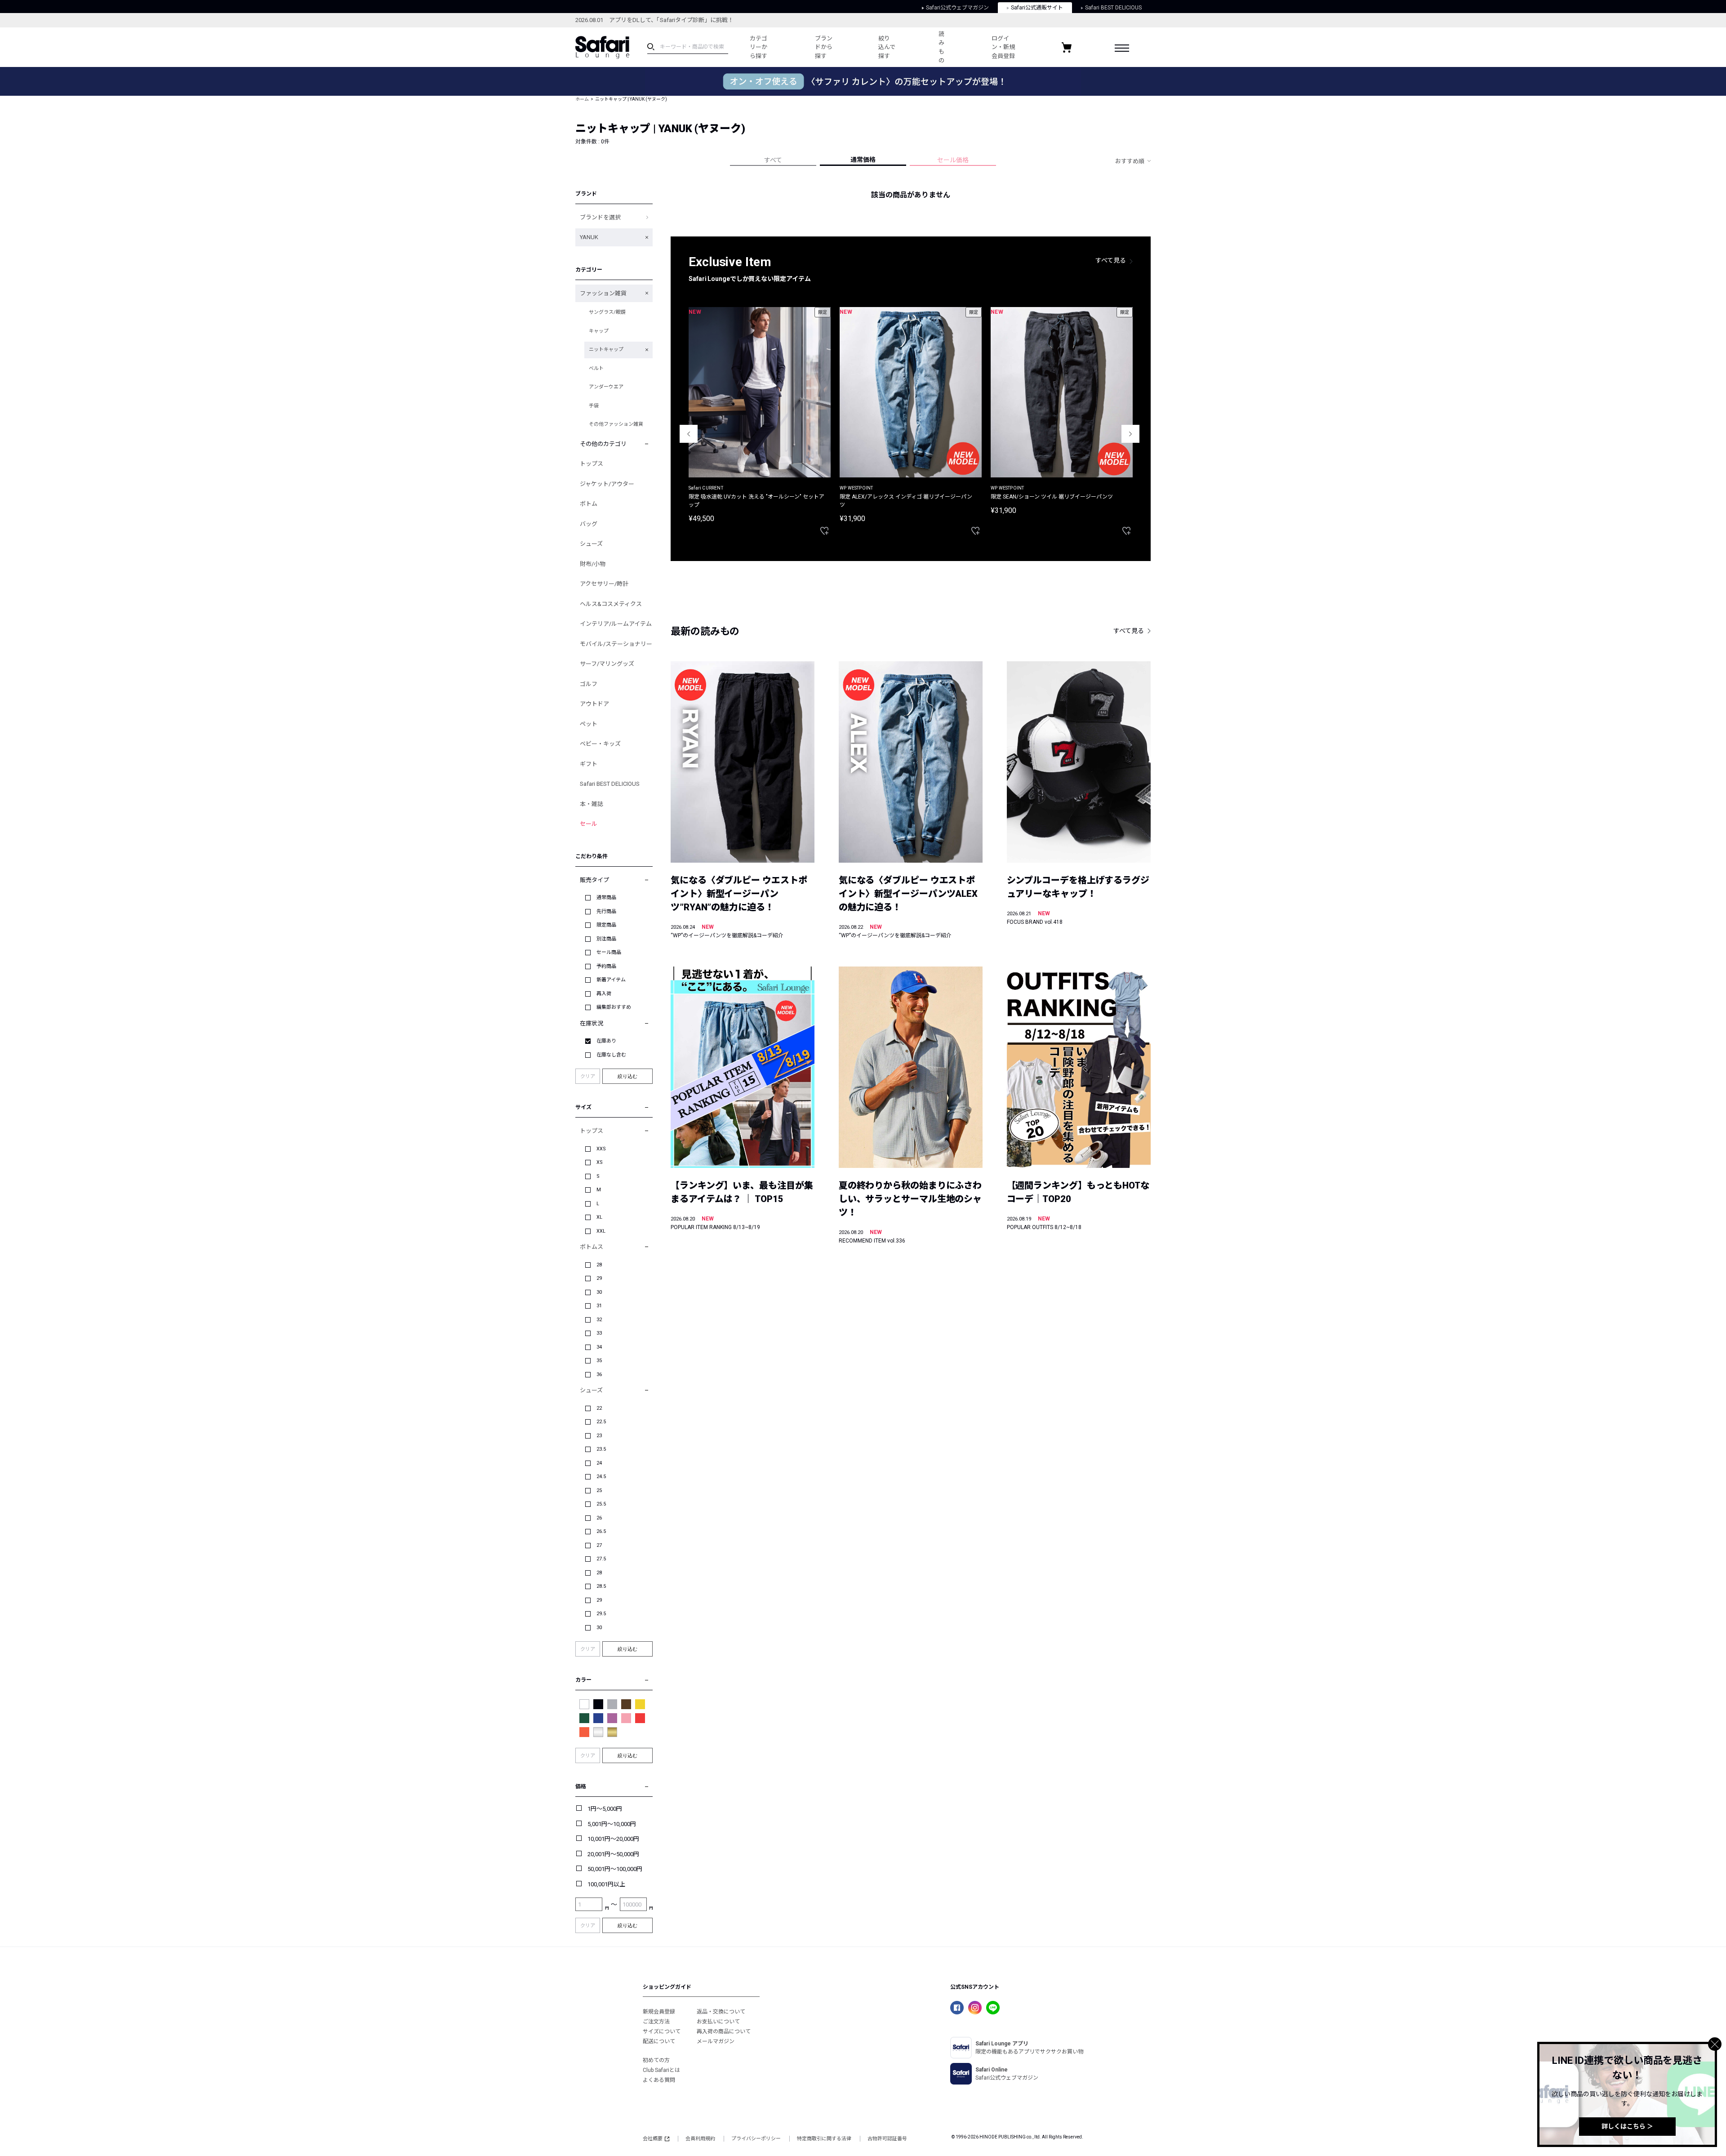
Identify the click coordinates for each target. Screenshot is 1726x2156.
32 (599, 1320)
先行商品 (606, 911)
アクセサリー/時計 (604, 584)
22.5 (601, 1422)
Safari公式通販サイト (1037, 8)
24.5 (601, 1477)
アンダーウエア (606, 387)
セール (589, 824)
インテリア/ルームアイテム (616, 624)
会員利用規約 (700, 2139)
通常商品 (606, 898)
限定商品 (606, 925)
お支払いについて (718, 2022)
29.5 (601, 1614)
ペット (589, 724)
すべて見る (1111, 260)
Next (1130, 434)
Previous (689, 434)
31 (599, 1306)
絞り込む (627, 1076)
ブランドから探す (824, 47)
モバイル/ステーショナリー (616, 644)
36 (599, 1374)
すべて (773, 160)
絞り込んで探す (887, 47)
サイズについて (662, 2031)
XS (600, 1162)
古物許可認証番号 (887, 2139)
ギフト (589, 764)
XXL (601, 1231)
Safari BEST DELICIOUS (1113, 8)
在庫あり (606, 1041)
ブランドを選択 (600, 217)
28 (599, 1265)
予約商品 (606, 966)
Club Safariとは (661, 2070)
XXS (601, 1149)
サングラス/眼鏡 (607, 312)
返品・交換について (721, 2012)
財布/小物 (593, 564)
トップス (592, 464)
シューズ (591, 544)
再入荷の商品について (724, 2031)
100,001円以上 (606, 1884)
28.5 (601, 1586)
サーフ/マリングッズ (607, 664)
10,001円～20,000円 (613, 1839)
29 (599, 1278)
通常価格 (863, 160)
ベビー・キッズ (600, 744)
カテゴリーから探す (758, 47)
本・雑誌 (592, 804)
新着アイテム (611, 980)
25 (599, 1490)
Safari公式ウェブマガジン (957, 8)
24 (599, 1463)
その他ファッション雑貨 (616, 424)
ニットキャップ (606, 350)
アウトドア (594, 704)
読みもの (941, 47)
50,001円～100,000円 (615, 1869)
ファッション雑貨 (603, 293)
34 (599, 1347)
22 (599, 1408)
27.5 (601, 1559)
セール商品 (609, 952)
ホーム (582, 99)
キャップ (599, 331)
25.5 (601, 1504)
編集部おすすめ (614, 1007)
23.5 (601, 1449)
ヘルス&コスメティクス (611, 604)
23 (599, 1436)
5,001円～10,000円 (612, 1824)
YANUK (589, 237)
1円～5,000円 (605, 1809)
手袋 (594, 406)
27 (599, 1545)
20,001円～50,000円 (613, 1854)
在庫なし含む (611, 1055)
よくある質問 (659, 2080)
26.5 (601, 1531)
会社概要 (653, 2139)
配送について (659, 2041)
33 (599, 1333)
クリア (588, 1076)
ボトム (589, 504)
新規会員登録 (659, 2012)
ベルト (596, 368)
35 (599, 1361)
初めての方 (656, 2060)
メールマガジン (716, 2041)
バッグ (589, 524)
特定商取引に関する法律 (824, 2139)
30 (599, 1292)
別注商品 (606, 939)
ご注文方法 (656, 2022)
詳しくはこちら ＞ (1627, 2126)
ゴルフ (589, 684)
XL (599, 1217)
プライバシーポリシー (756, 2139)
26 (599, 1518)
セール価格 (953, 160)
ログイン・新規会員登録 (1003, 47)
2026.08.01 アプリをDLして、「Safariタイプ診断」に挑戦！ (654, 20)
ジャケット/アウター (607, 484)
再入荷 (604, 994)
